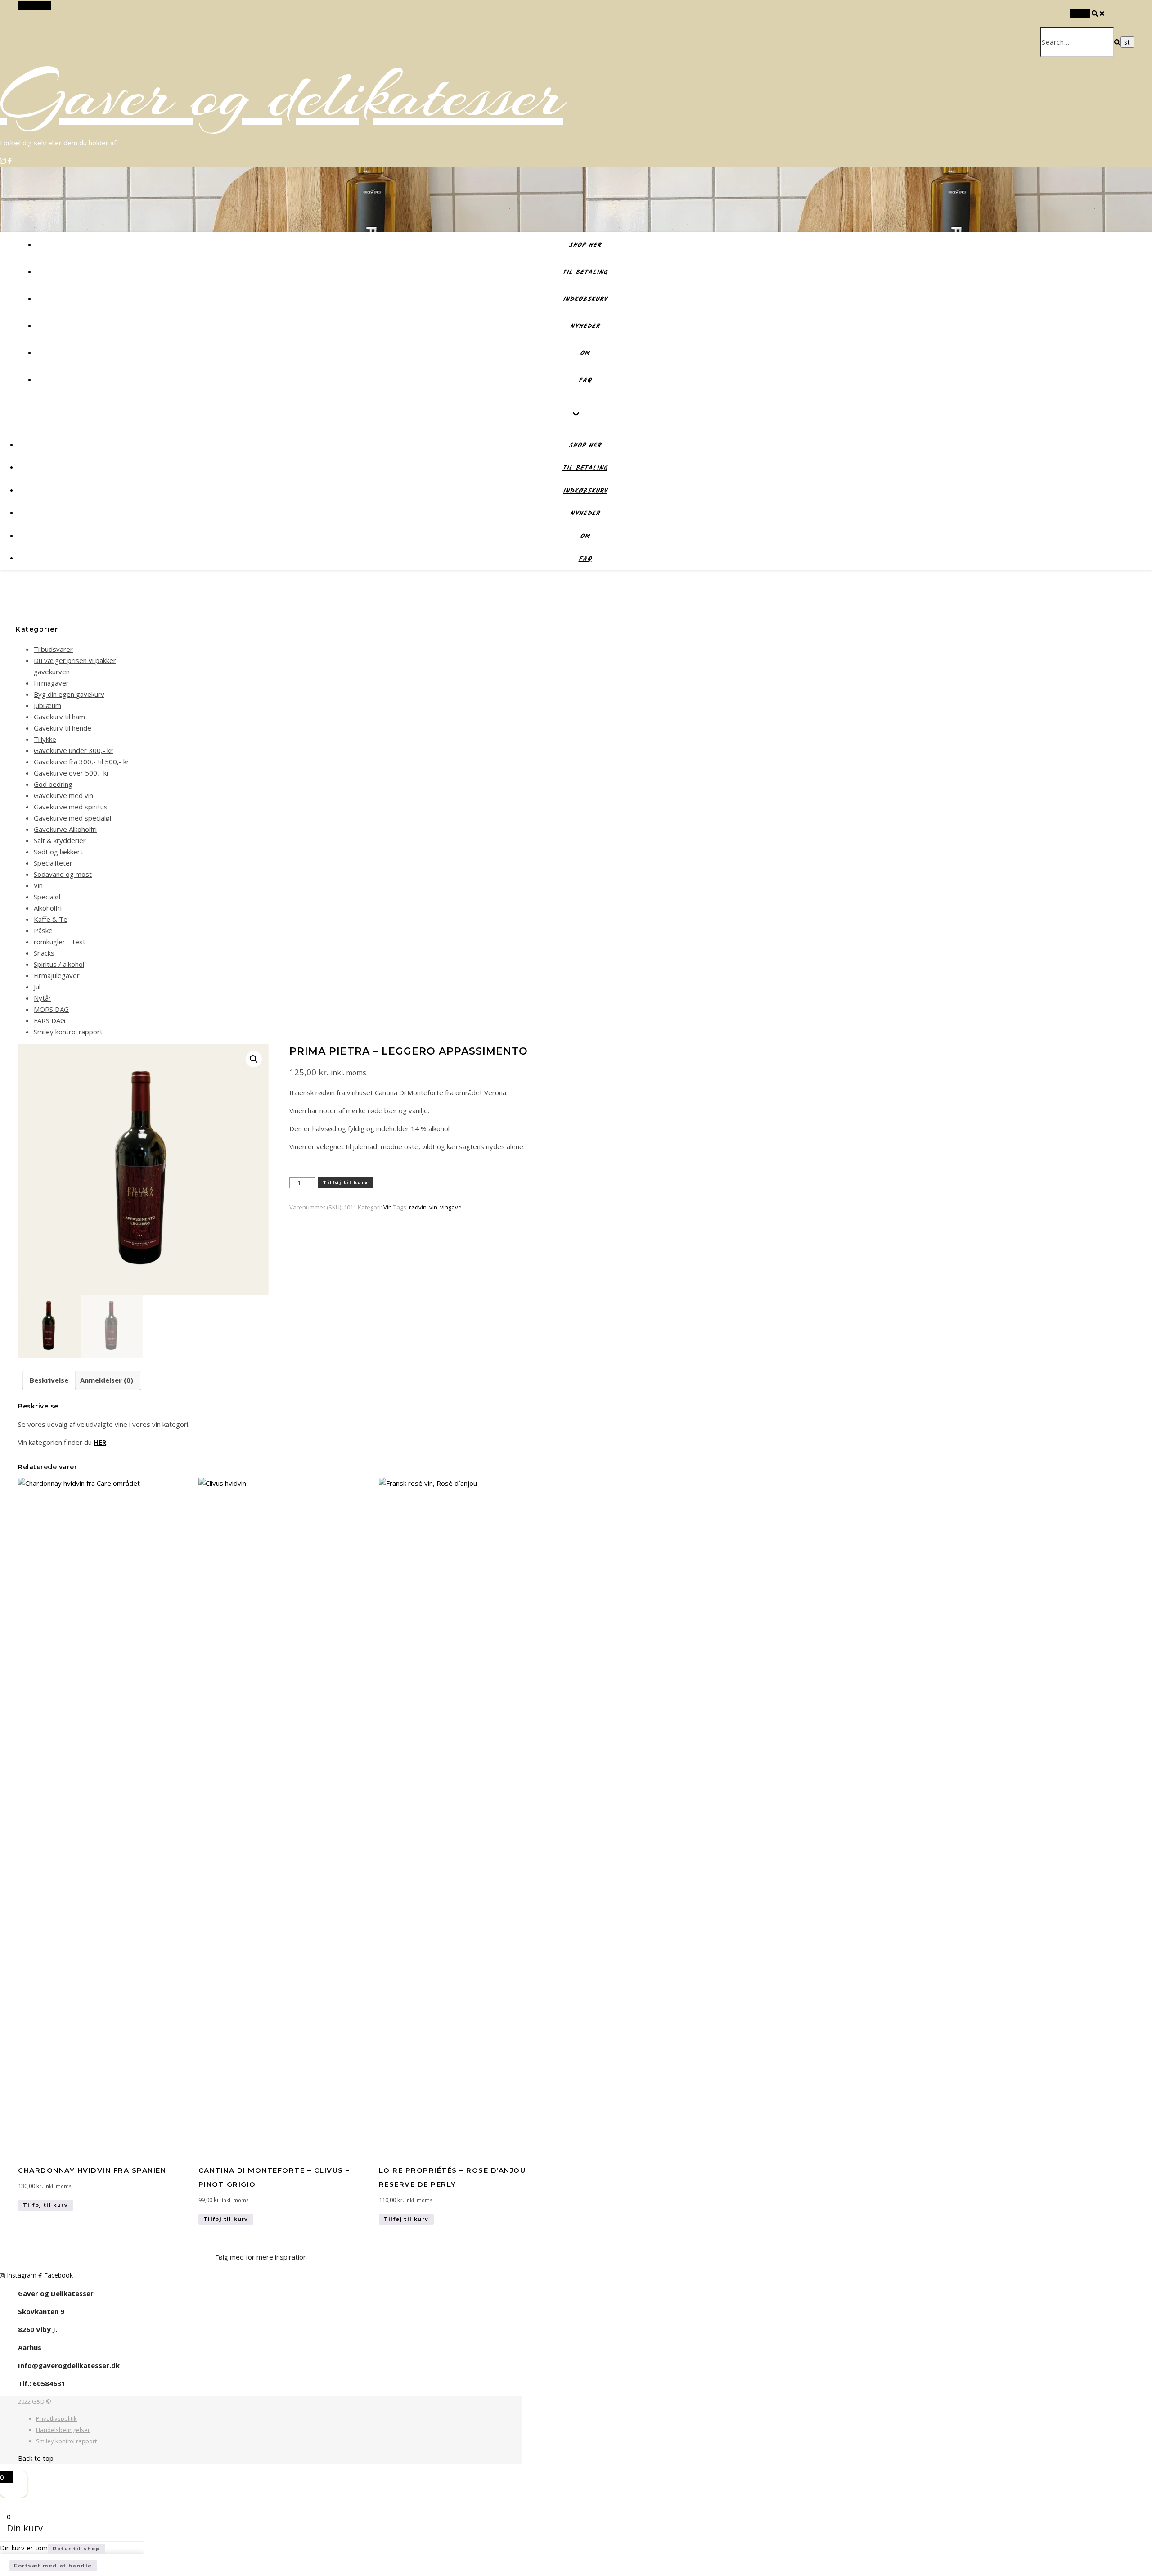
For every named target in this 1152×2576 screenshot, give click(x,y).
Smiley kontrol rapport (68, 1032)
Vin (38, 885)
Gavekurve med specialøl (72, 818)
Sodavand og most (63, 874)
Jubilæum (47, 705)
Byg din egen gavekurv (69, 694)
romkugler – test (60, 942)
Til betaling (585, 272)
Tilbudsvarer (53, 649)
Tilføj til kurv (346, 1182)
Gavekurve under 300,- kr (73, 750)
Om (585, 353)
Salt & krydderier (60, 840)
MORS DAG (51, 1009)
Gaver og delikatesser (282, 95)
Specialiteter (53, 863)
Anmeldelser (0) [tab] (107, 1380)
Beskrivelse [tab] (49, 1380)
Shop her (585, 245)
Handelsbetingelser (63, 2430)
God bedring (53, 784)
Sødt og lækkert (58, 852)
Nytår (43, 998)
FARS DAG (49, 1020)
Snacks (44, 953)
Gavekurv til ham (59, 717)
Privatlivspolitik (56, 2418)
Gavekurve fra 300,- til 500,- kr (81, 762)
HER (100, 1442)
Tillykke (45, 739)
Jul (37, 987)
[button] (254, 1059)
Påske (43, 930)
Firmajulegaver (57, 975)
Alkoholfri (48, 908)
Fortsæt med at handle (53, 2566)
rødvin (418, 1207)
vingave (451, 1207)
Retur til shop (76, 2549)
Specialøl (47, 897)
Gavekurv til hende (63, 728)
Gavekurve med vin (63, 795)
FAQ (585, 380)
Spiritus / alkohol (59, 964)
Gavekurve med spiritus (71, 807)
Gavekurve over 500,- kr (72, 773)
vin (433, 1207)
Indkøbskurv (585, 299)
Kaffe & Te (51, 919)
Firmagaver (51, 683)
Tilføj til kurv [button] (45, 2205)
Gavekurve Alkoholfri (65, 829)
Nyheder (585, 326)
